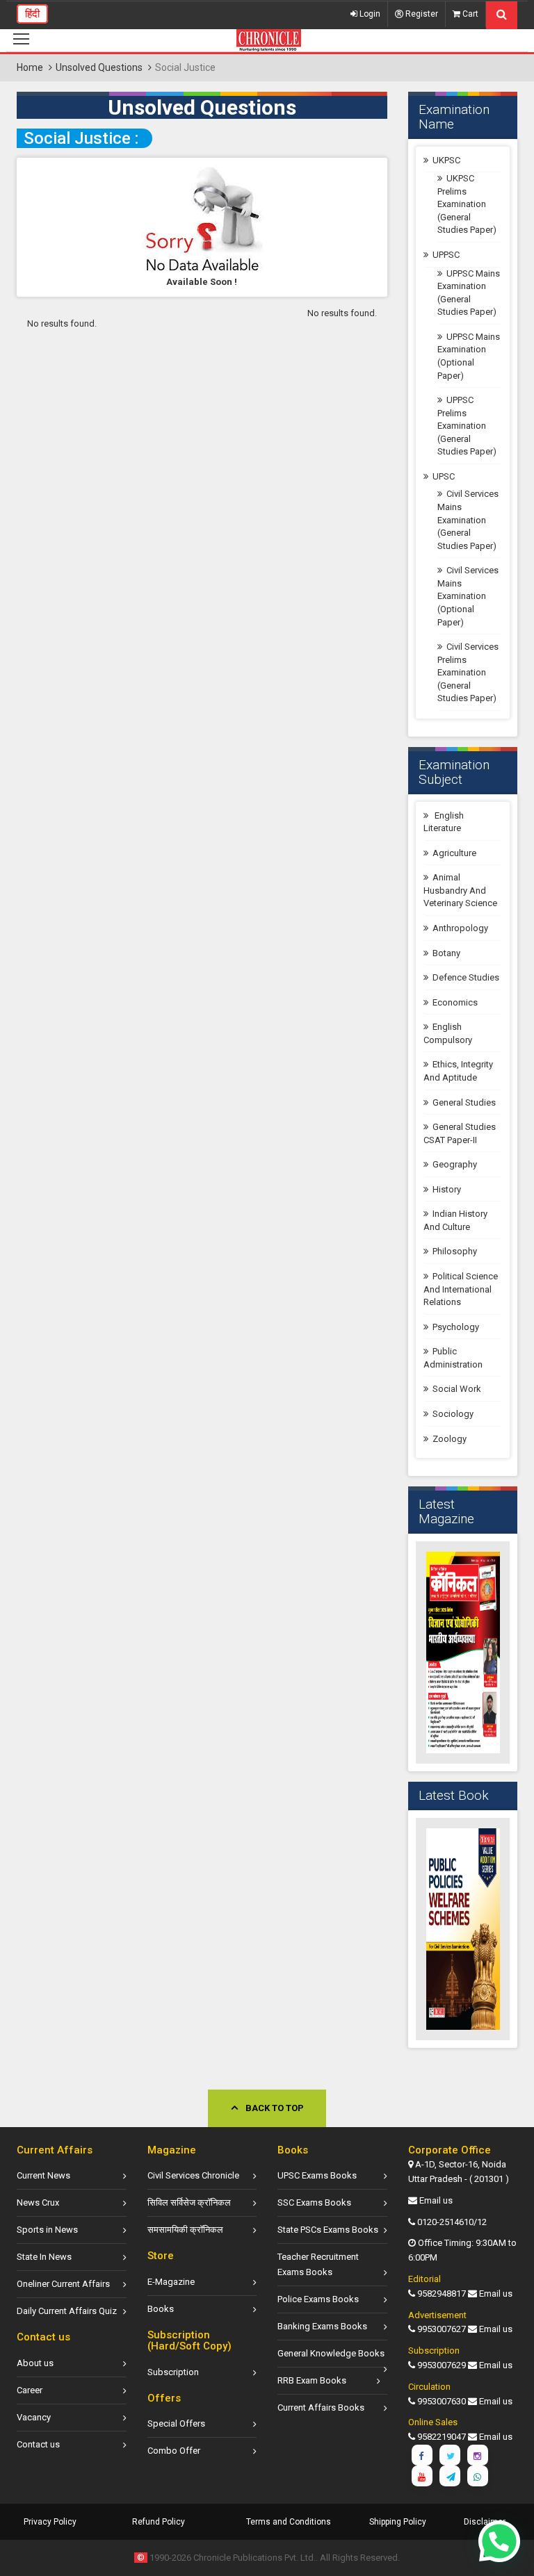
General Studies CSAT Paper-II (460, 1133)
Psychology (456, 1327)
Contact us (38, 2444)
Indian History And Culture (455, 1220)
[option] (463, 1652)
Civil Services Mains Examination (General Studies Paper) (468, 519)
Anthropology (460, 928)
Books (161, 2309)
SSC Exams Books (314, 2202)
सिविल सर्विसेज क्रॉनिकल (189, 2202)
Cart (469, 14)
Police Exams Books (318, 2299)
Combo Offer (174, 2451)
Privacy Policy (50, 2522)
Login (369, 14)
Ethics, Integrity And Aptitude (458, 1071)
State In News (44, 2257)
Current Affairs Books (321, 2407)
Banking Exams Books (322, 2326)
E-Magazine (171, 2282)
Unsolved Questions (99, 67)
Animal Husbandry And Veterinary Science (460, 890)
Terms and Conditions (289, 2522)
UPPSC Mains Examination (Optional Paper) (469, 356)
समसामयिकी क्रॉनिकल (185, 2230)
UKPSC (446, 160)
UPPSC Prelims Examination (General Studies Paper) (467, 426)
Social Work (457, 1389)
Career (30, 2390)
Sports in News (47, 2230)
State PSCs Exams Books (328, 2230)
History (447, 1189)
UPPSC (446, 255)
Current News (43, 2175)
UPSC (444, 476)
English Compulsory (448, 1033)
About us (35, 2363)
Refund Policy (159, 2522)
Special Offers (176, 2423)
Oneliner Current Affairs (63, 2284)
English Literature (444, 822)
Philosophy (455, 1251)
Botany (446, 953)
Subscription (173, 2372)
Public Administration (453, 1358)
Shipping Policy (398, 2522)
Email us (436, 2200)
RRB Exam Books (312, 2380)
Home (30, 67)
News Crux (38, 2202)
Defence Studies (466, 977)
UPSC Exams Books (317, 2175)
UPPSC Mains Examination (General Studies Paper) (469, 293)
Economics (455, 1002)
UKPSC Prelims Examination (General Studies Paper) (467, 204)
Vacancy (34, 2417)
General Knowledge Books (331, 2353)
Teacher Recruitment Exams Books (318, 2264)
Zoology (450, 1439)
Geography (455, 1164)
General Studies (464, 1102)
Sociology (453, 1414)
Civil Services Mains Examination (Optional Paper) (468, 596)
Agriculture (454, 853)
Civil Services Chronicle (193, 2175)
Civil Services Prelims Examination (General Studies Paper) (468, 672)
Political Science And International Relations (461, 1289)
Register (421, 14)
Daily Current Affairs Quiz (67, 2311)
